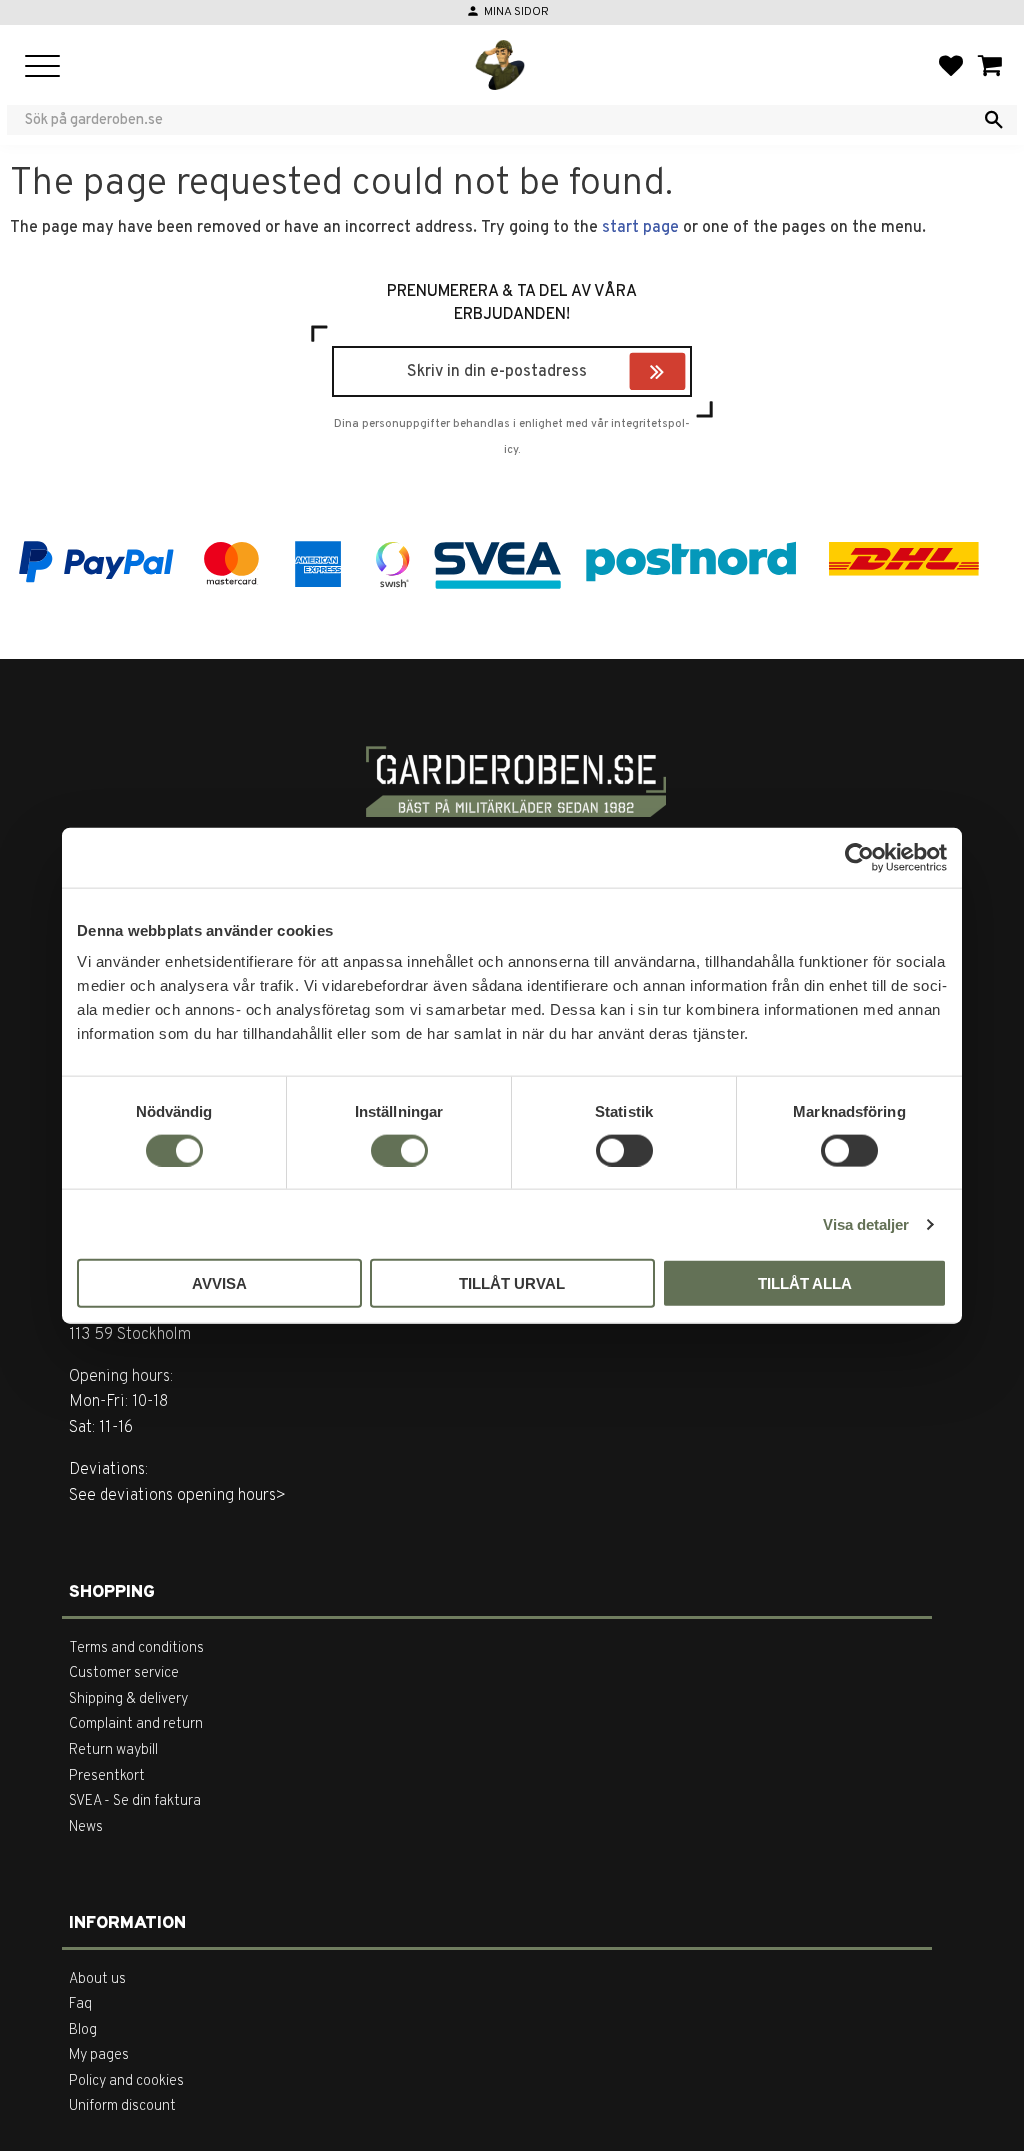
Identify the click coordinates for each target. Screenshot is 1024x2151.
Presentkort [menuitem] (107, 1776)
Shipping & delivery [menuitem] (128, 1699)
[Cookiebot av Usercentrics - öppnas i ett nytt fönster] (859, 857)
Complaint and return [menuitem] (136, 1724)
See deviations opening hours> (177, 1496)
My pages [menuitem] (99, 2055)
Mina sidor (516, 12)
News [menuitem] (86, 1827)
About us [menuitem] (97, 1979)
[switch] (399, 1150)
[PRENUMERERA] (681, 374)
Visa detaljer (866, 1223)
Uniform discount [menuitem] (122, 2106)
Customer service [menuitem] (124, 1673)
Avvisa (219, 1283)
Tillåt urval (512, 1283)
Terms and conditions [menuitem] (136, 1648)
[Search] (994, 120)
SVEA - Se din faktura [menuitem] (135, 1801)
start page (640, 228)
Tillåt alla (805, 1283)
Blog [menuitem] (83, 2030)
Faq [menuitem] (80, 2004)
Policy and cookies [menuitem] (126, 2081)
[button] (42, 67)
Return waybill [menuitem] (113, 1750)
